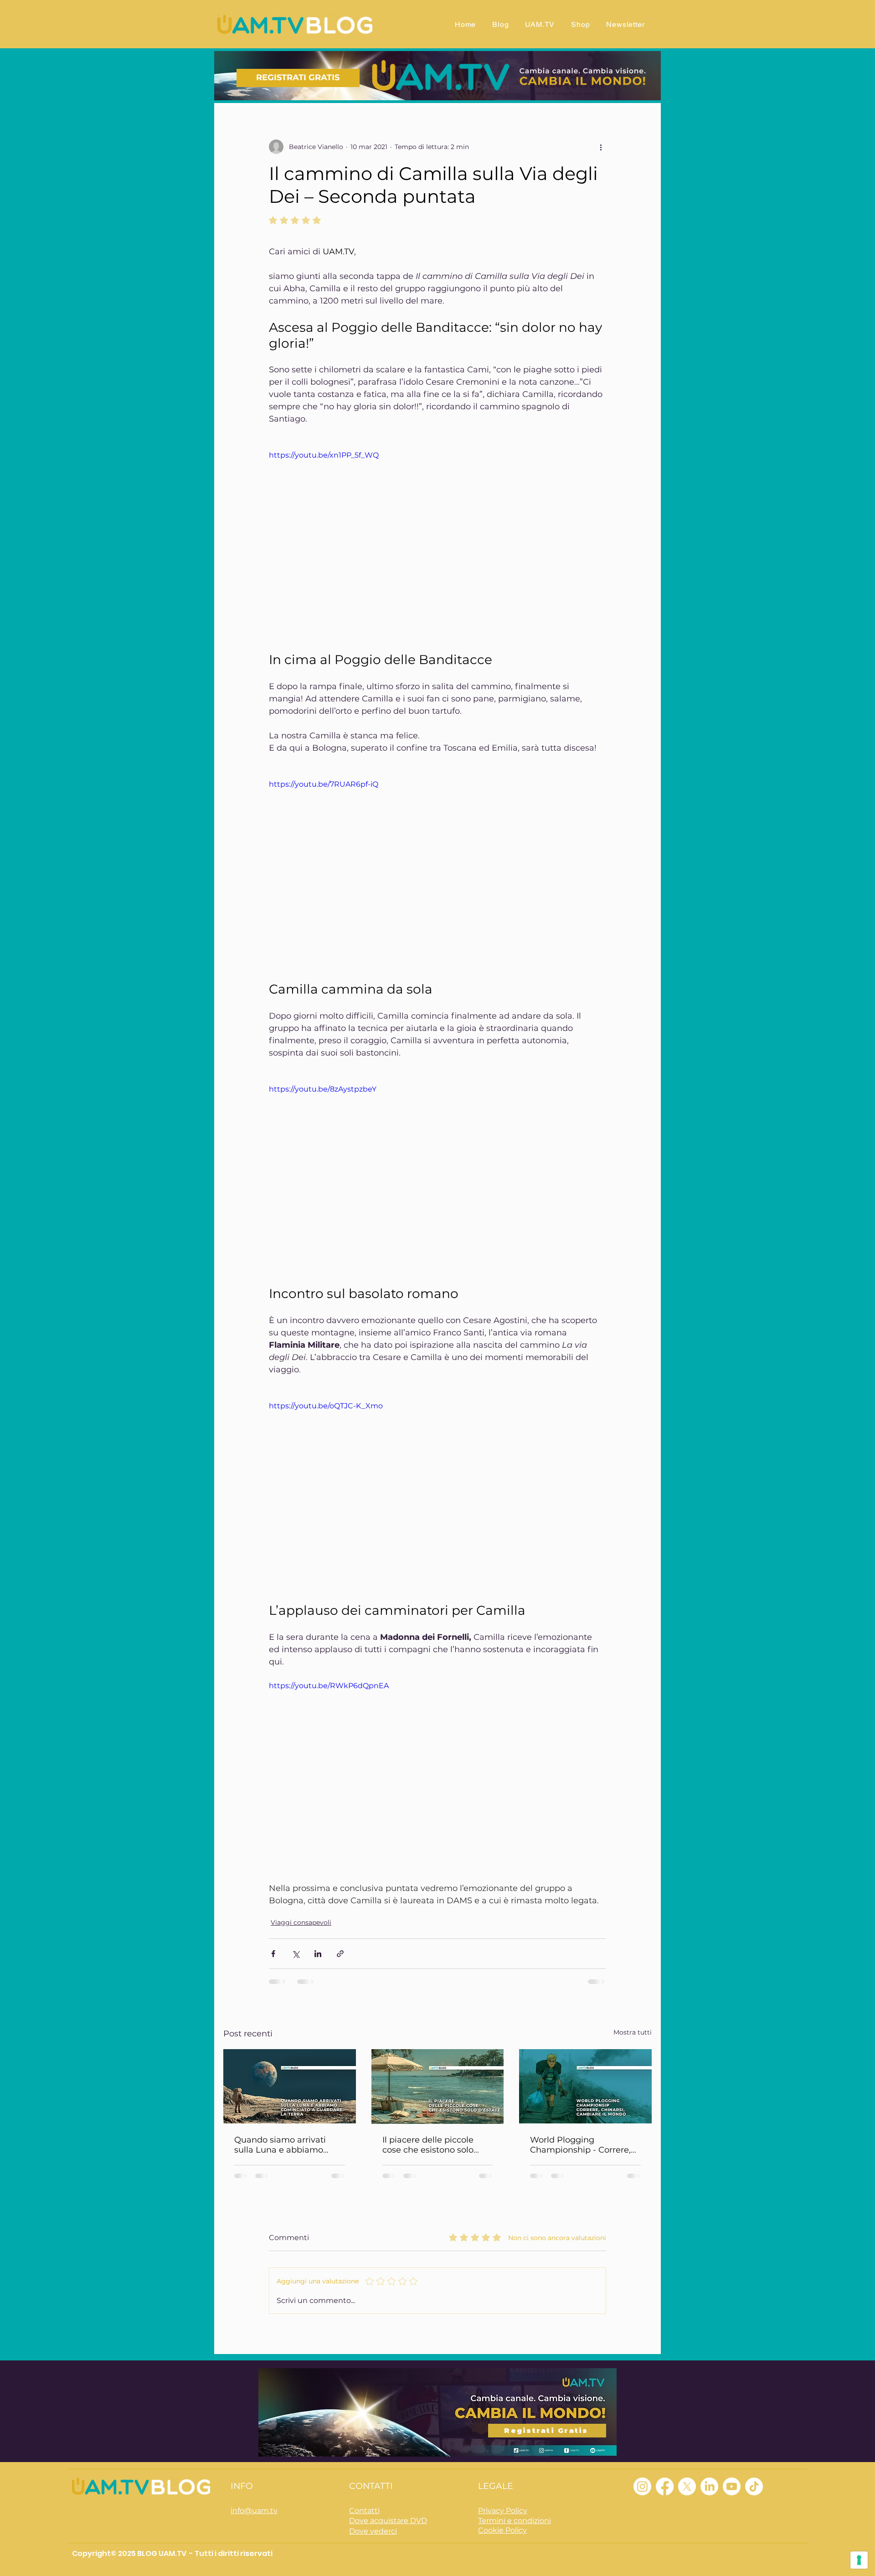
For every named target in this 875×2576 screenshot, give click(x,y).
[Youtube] (732, 2474)
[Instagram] (642, 2474)
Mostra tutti (633, 2032)
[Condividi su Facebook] (273, 1954)
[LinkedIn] (709, 2474)
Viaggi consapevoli (301, 1922)
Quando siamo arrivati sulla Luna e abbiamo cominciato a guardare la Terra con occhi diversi (286, 2145)
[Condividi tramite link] (340, 1954)
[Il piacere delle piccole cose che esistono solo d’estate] (438, 2087)
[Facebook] (665, 2474)
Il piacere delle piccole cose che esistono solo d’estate (428, 2145)
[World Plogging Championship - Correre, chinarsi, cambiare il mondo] (585, 2086)
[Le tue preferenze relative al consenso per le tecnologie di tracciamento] (859, 2560)
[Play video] (437, 545)
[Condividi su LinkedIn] (318, 1954)
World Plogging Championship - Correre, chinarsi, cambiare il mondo (580, 2145)
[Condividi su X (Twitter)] (296, 1954)
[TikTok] (754, 2474)
